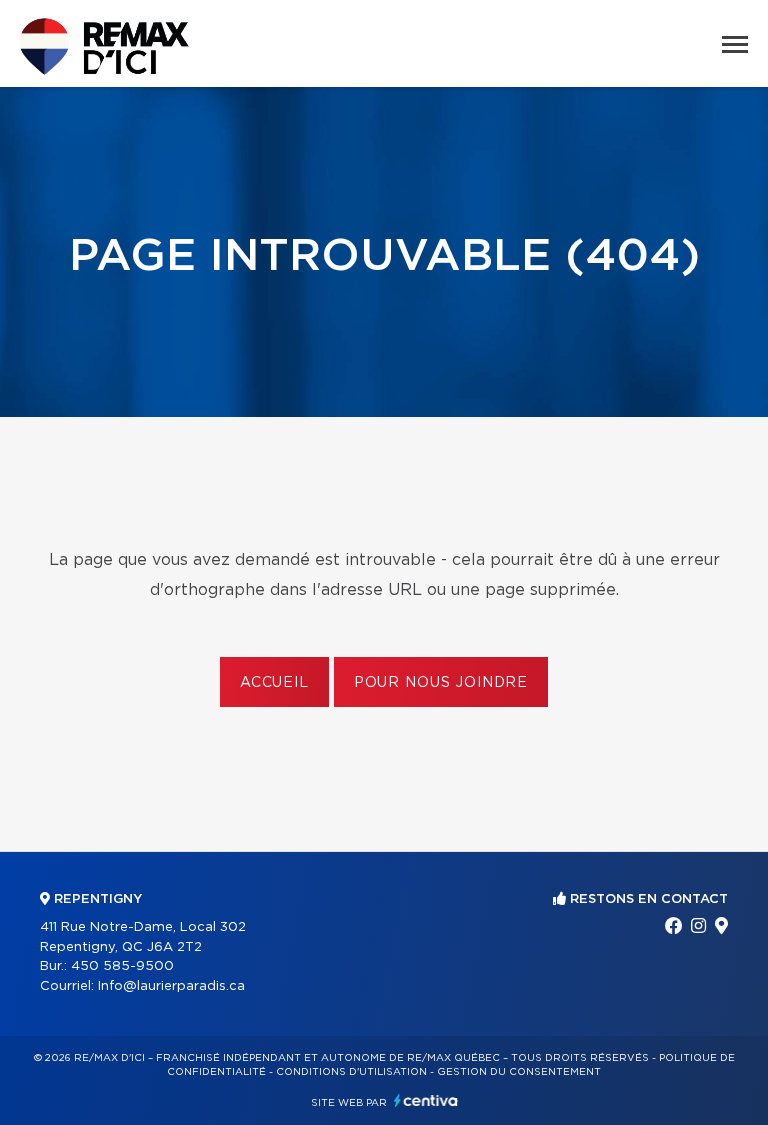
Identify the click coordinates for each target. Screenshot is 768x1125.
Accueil (274, 683)
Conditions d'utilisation (351, 1072)
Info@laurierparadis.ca (171, 986)
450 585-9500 (122, 966)
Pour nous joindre (441, 683)
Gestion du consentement (519, 1072)
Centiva (426, 1100)
